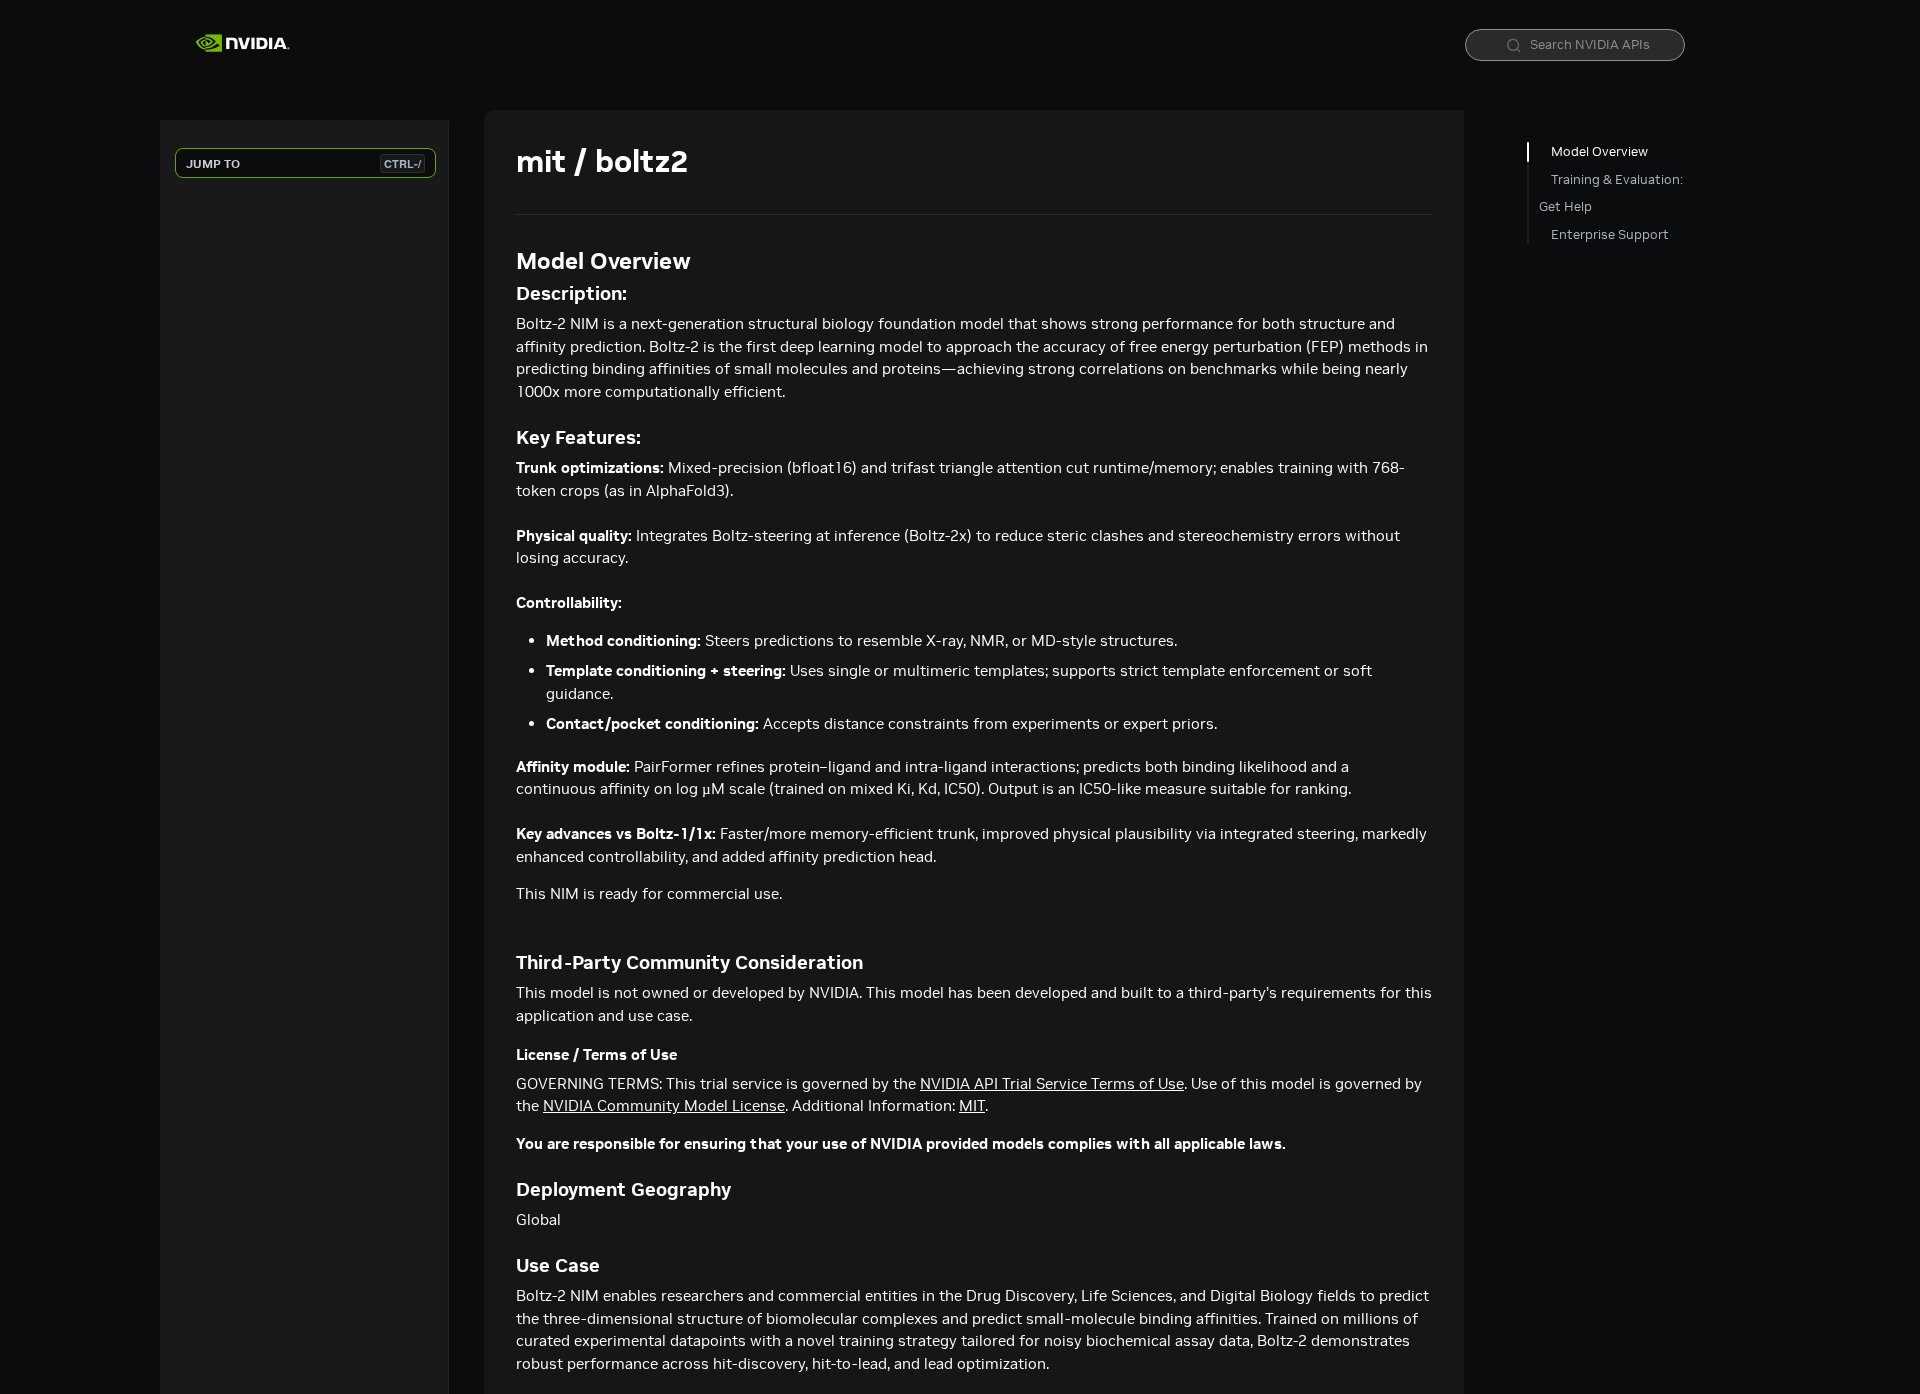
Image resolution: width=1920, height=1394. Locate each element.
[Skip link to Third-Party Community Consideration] (502, 963)
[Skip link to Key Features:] (502, 438)
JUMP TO (303, 163)
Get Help (1565, 206)
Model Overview (1599, 151)
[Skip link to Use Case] (502, 1266)
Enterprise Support (1610, 234)
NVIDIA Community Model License (664, 1105)
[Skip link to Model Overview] (502, 261)
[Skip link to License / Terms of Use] (502, 1055)
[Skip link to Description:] (502, 294)
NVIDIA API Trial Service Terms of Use (1052, 1083)
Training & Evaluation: (1617, 179)
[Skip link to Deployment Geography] (502, 1190)
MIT (972, 1105)
